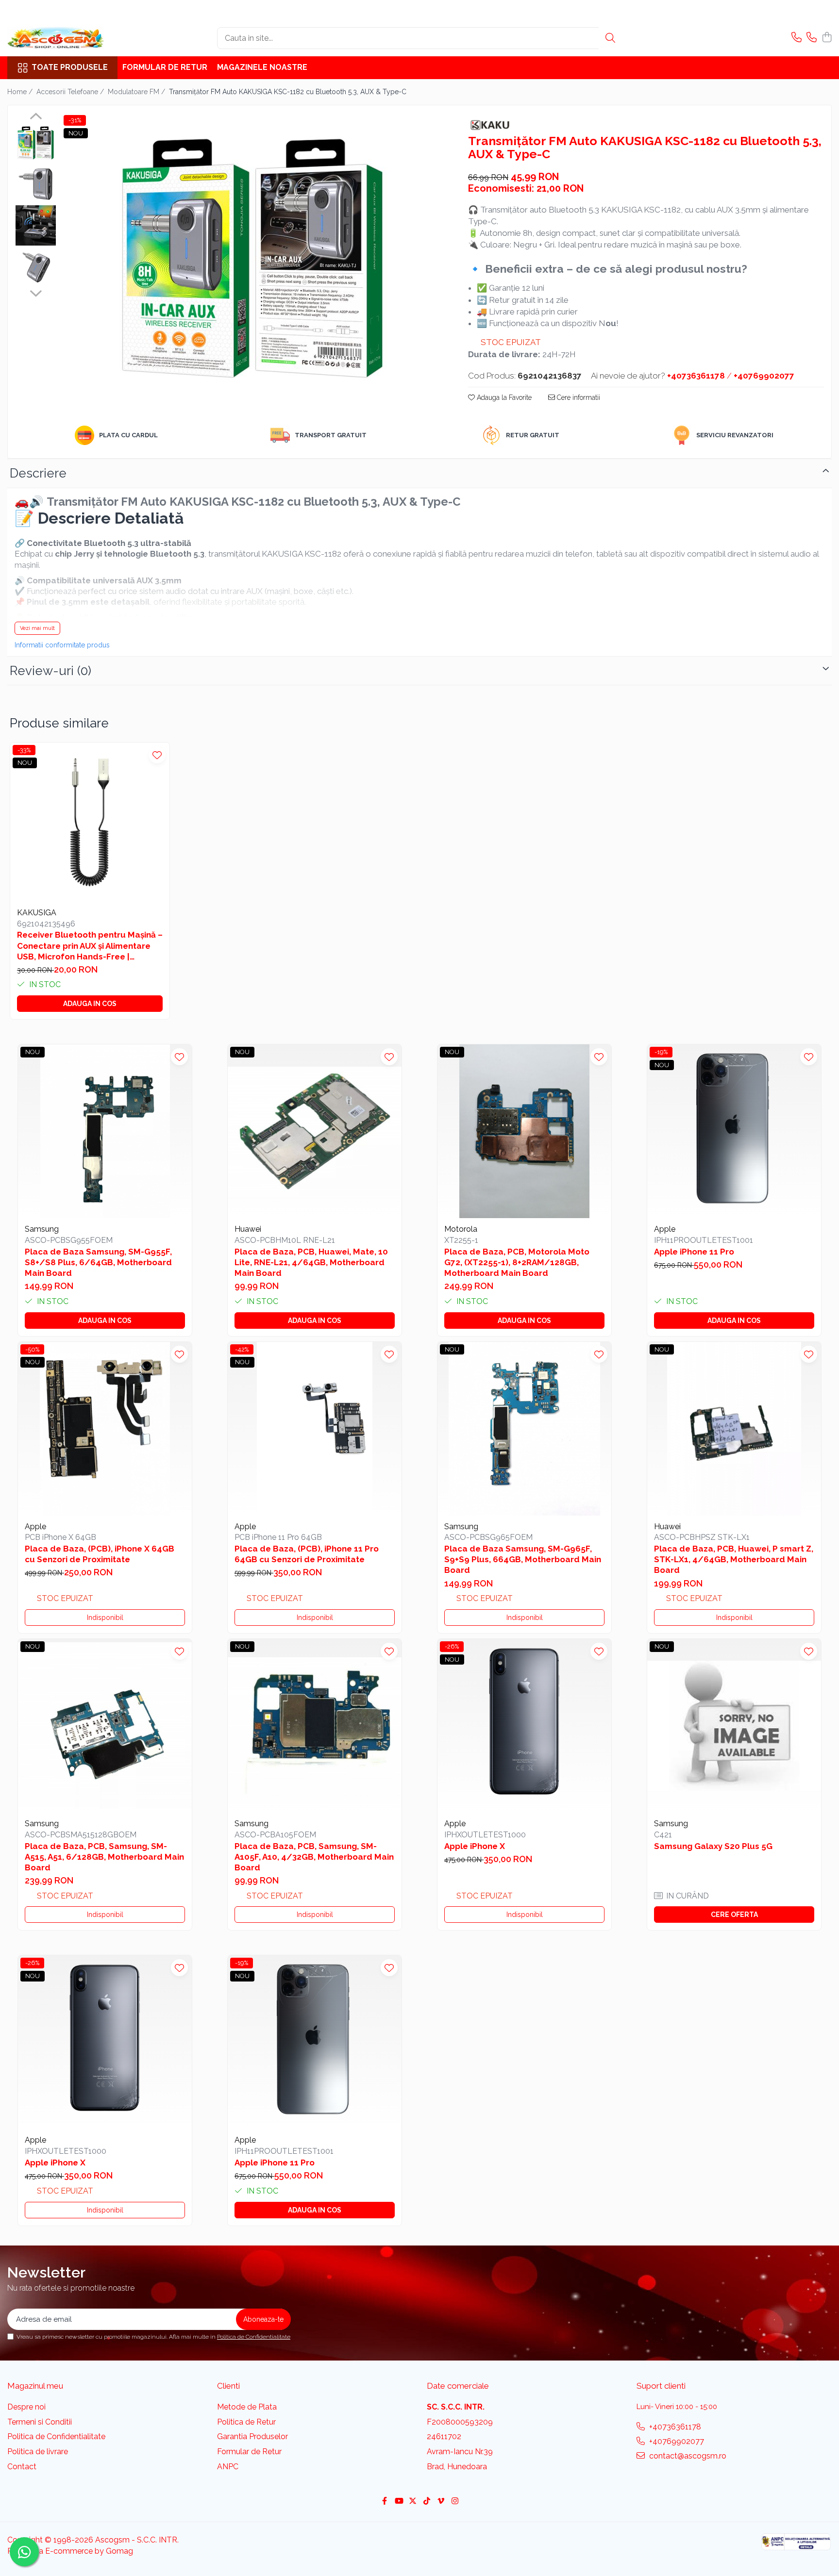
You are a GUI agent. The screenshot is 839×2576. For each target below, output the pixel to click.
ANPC (228, 2467)
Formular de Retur (165, 67)
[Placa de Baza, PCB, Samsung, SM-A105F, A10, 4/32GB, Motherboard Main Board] (315, 1726)
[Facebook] (385, 2502)
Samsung (42, 1229)
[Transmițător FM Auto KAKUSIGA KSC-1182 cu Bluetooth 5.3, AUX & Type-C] (252, 258)
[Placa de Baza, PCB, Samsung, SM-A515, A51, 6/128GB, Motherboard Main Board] (105, 1726)
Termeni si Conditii (40, 2422)
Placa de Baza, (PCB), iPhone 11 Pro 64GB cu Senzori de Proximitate (307, 1554)
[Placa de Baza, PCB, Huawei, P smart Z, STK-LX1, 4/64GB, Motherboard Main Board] (734, 1429)
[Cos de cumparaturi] (827, 38)
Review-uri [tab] (50, 671)
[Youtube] (399, 2502)
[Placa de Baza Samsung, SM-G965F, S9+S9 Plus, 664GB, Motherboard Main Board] (524, 1429)
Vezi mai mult (37, 628)
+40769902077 (676, 2441)
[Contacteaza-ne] (797, 38)
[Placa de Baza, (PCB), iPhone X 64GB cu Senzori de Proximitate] (105, 1429)
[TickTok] (427, 2502)
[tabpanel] (252, 258)
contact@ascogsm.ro (687, 2456)
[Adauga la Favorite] (157, 755)
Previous (36, 117)
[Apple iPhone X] (524, 1726)
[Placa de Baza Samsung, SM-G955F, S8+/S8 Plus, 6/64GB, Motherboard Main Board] (105, 1131)
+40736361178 (674, 2427)
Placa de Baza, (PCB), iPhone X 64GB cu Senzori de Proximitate (100, 1554)
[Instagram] (455, 2502)
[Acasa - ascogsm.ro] (56, 38)
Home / (21, 92)
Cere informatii (578, 397)
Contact (22, 2467)
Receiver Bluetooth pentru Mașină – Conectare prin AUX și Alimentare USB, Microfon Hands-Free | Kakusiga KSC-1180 (90, 946)
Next (36, 292)
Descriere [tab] (38, 473)
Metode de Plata (247, 2407)
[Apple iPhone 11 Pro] (734, 1131)
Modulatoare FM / (137, 92)
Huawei (248, 1229)
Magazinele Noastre (262, 67)
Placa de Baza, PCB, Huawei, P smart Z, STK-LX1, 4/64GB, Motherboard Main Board (734, 1559)
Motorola (461, 1229)
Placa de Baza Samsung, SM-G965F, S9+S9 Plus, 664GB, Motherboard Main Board (523, 1559)
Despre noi (26, 2407)
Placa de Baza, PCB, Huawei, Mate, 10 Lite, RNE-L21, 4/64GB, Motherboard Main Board (311, 1262)
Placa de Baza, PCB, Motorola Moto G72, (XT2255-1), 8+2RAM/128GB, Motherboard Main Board (517, 1262)
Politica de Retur (246, 2422)
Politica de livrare (38, 2452)
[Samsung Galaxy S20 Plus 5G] (734, 1726)
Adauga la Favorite (503, 397)
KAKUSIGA (37, 913)
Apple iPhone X (475, 1846)
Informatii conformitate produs (62, 645)
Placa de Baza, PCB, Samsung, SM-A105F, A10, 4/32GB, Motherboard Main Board (314, 1857)
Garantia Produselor (252, 2436)
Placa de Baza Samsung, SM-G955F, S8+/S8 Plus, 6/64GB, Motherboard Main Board (98, 1262)
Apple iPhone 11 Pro (694, 1252)
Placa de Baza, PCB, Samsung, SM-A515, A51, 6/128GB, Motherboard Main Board (104, 1857)
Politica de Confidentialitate (254, 2337)
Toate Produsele (70, 67)
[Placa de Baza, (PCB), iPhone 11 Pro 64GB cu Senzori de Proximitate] (315, 1429)
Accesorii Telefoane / (71, 92)
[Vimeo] (441, 2502)
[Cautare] (610, 38)
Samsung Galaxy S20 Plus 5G (713, 1846)
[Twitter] (413, 2502)
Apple (665, 1229)
